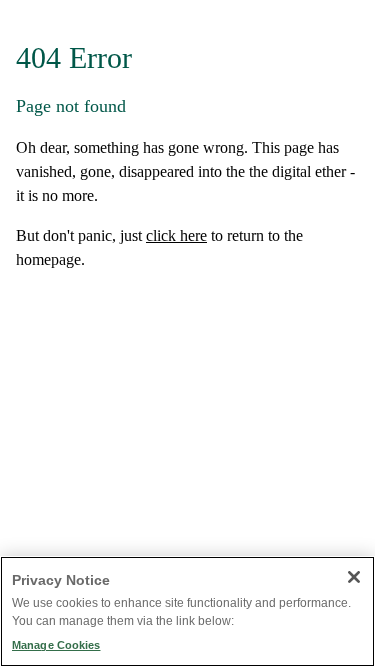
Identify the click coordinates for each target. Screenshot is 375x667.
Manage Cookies (56, 645)
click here (176, 235)
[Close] (354, 577)
